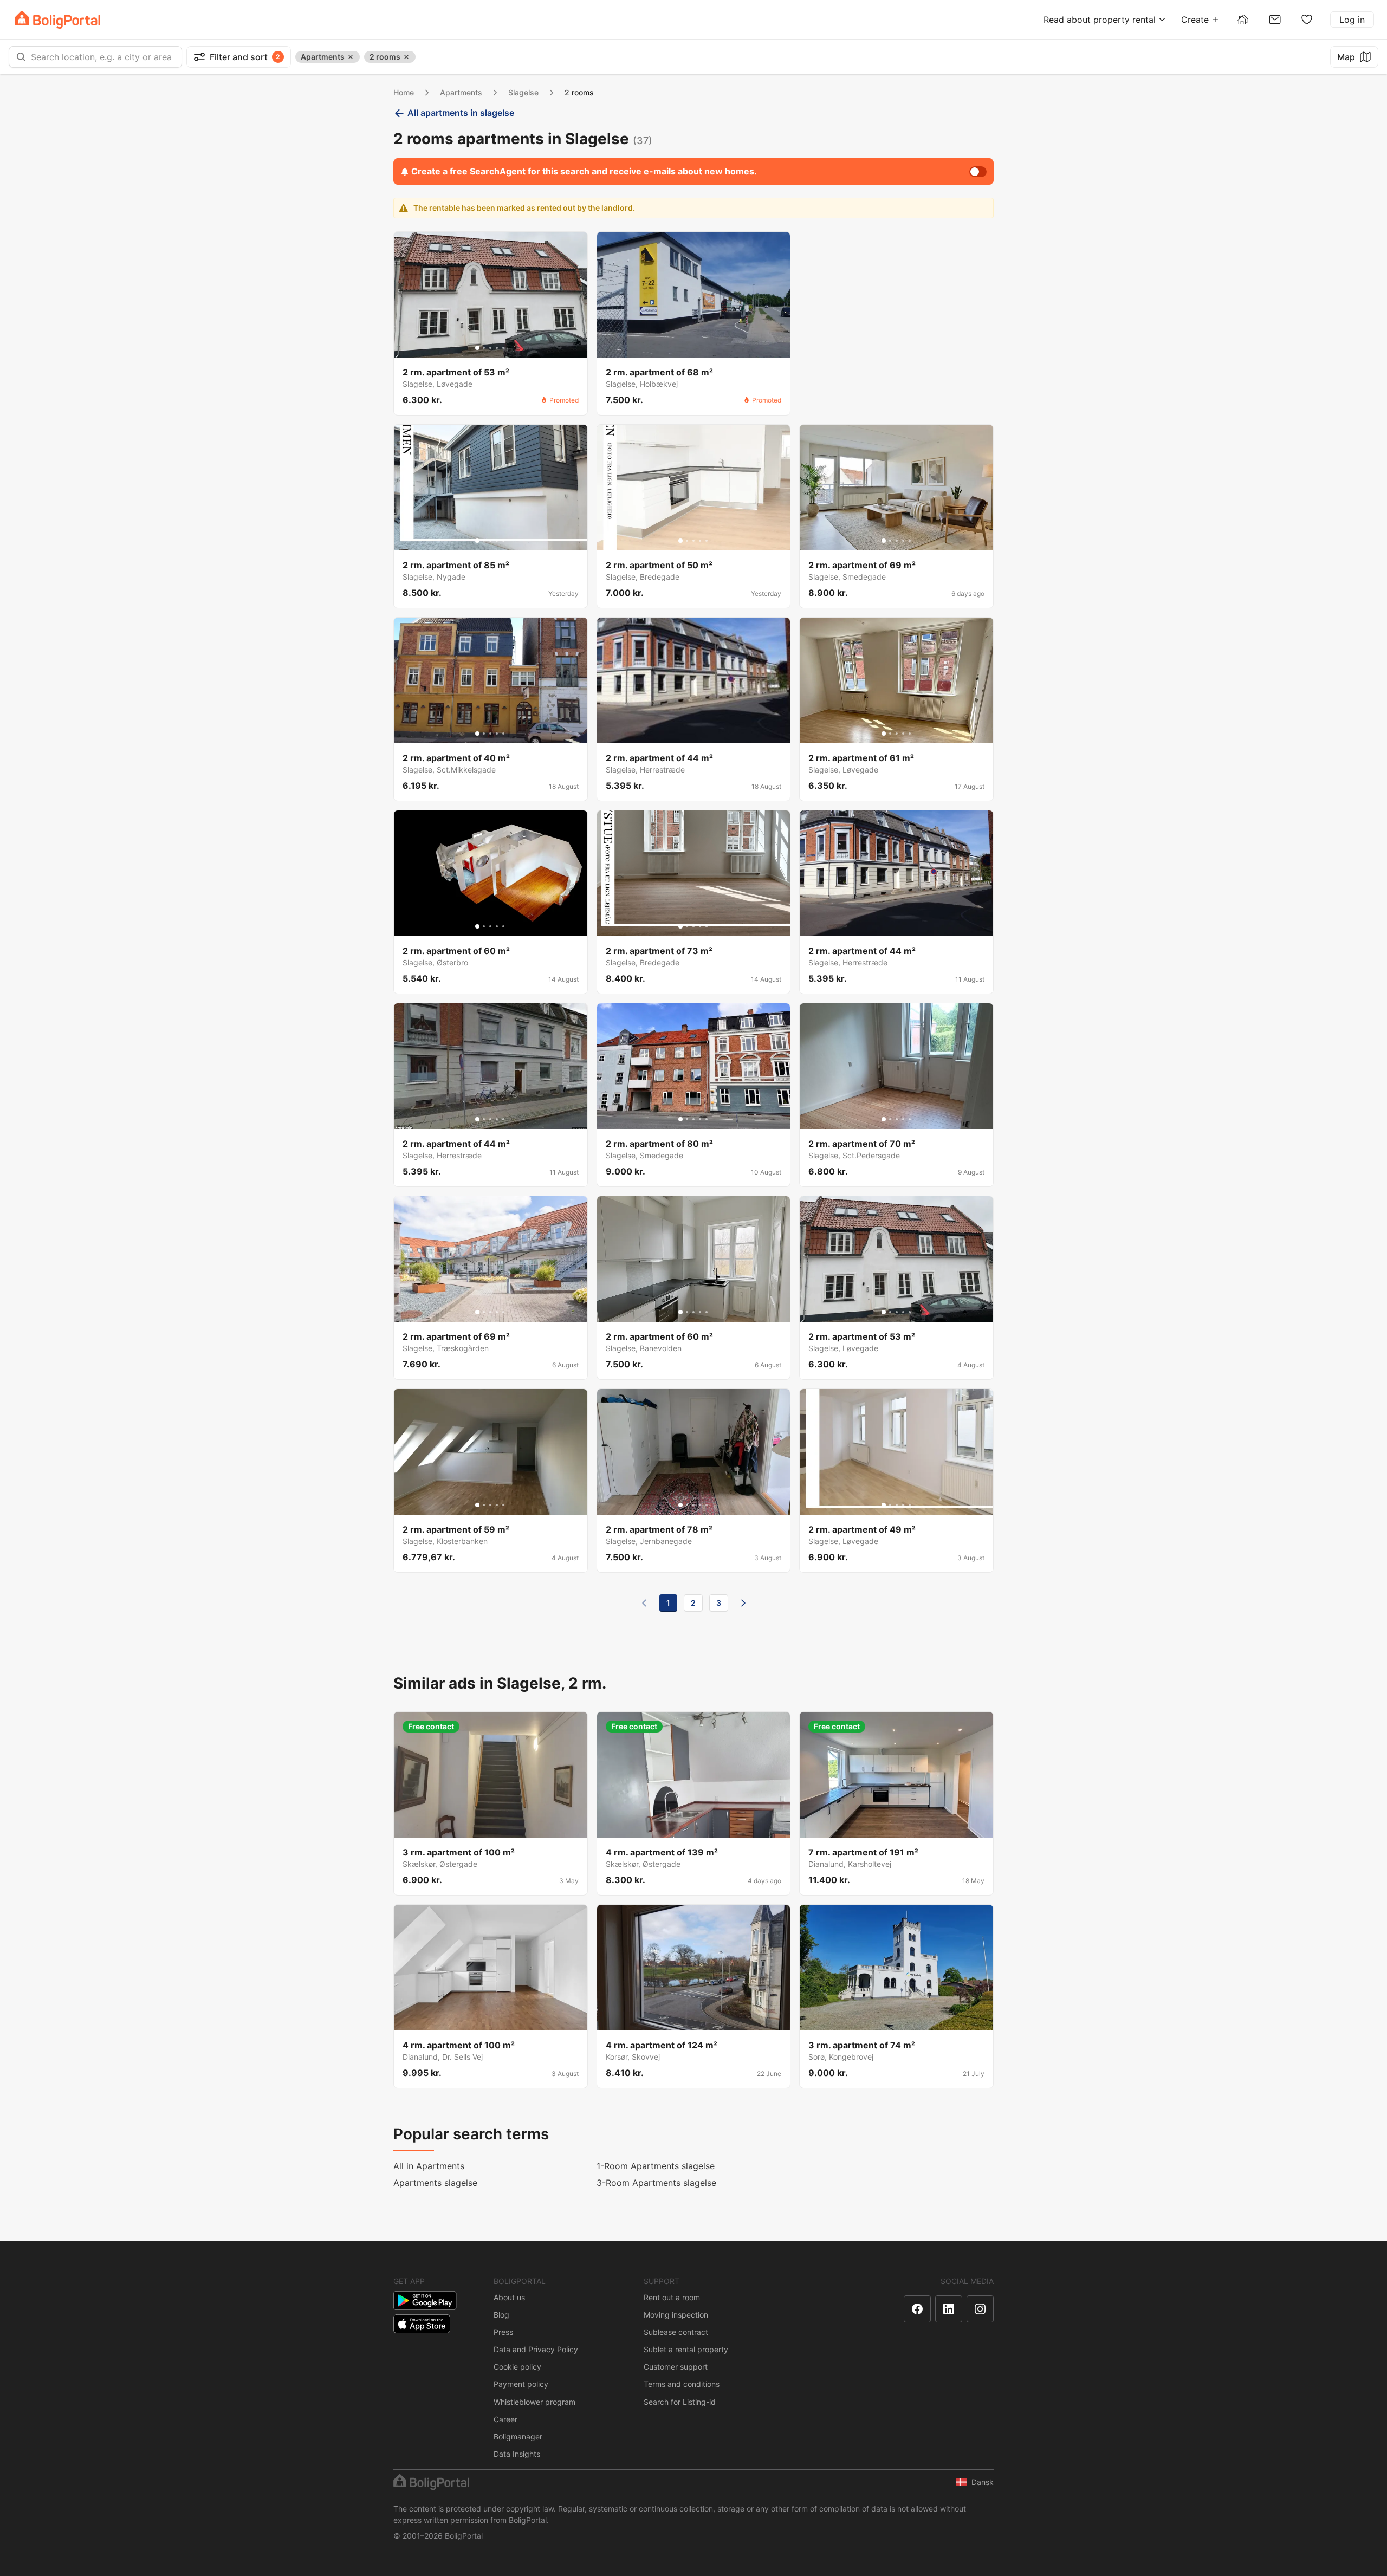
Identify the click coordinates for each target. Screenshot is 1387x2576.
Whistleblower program (534, 2402)
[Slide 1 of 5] (477, 348)
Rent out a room (672, 2297)
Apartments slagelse (435, 2183)
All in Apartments (429, 2166)
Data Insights (517, 2454)
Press (503, 2332)
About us (509, 2297)
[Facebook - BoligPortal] (917, 2309)
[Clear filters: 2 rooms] (406, 57)
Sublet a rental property (686, 2349)
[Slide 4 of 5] (497, 348)
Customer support (676, 2367)
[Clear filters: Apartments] (351, 57)
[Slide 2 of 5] (484, 348)
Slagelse (523, 92)
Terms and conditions (682, 2384)
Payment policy (521, 2384)
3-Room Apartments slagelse (656, 2183)
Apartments (461, 92)
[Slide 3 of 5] (490, 348)
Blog (501, 2315)
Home (404, 92)
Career (505, 2419)
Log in (1352, 20)
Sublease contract (676, 2332)
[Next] (743, 1603)
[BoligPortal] (57, 20)
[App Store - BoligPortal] (422, 2324)
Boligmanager (518, 2437)
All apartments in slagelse (461, 113)
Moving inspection (676, 2315)
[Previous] (644, 1603)
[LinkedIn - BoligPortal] (949, 2309)
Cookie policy (517, 2367)
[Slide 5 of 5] (503, 348)
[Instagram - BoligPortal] (980, 2309)
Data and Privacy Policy (536, 2349)
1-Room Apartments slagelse (656, 2166)
